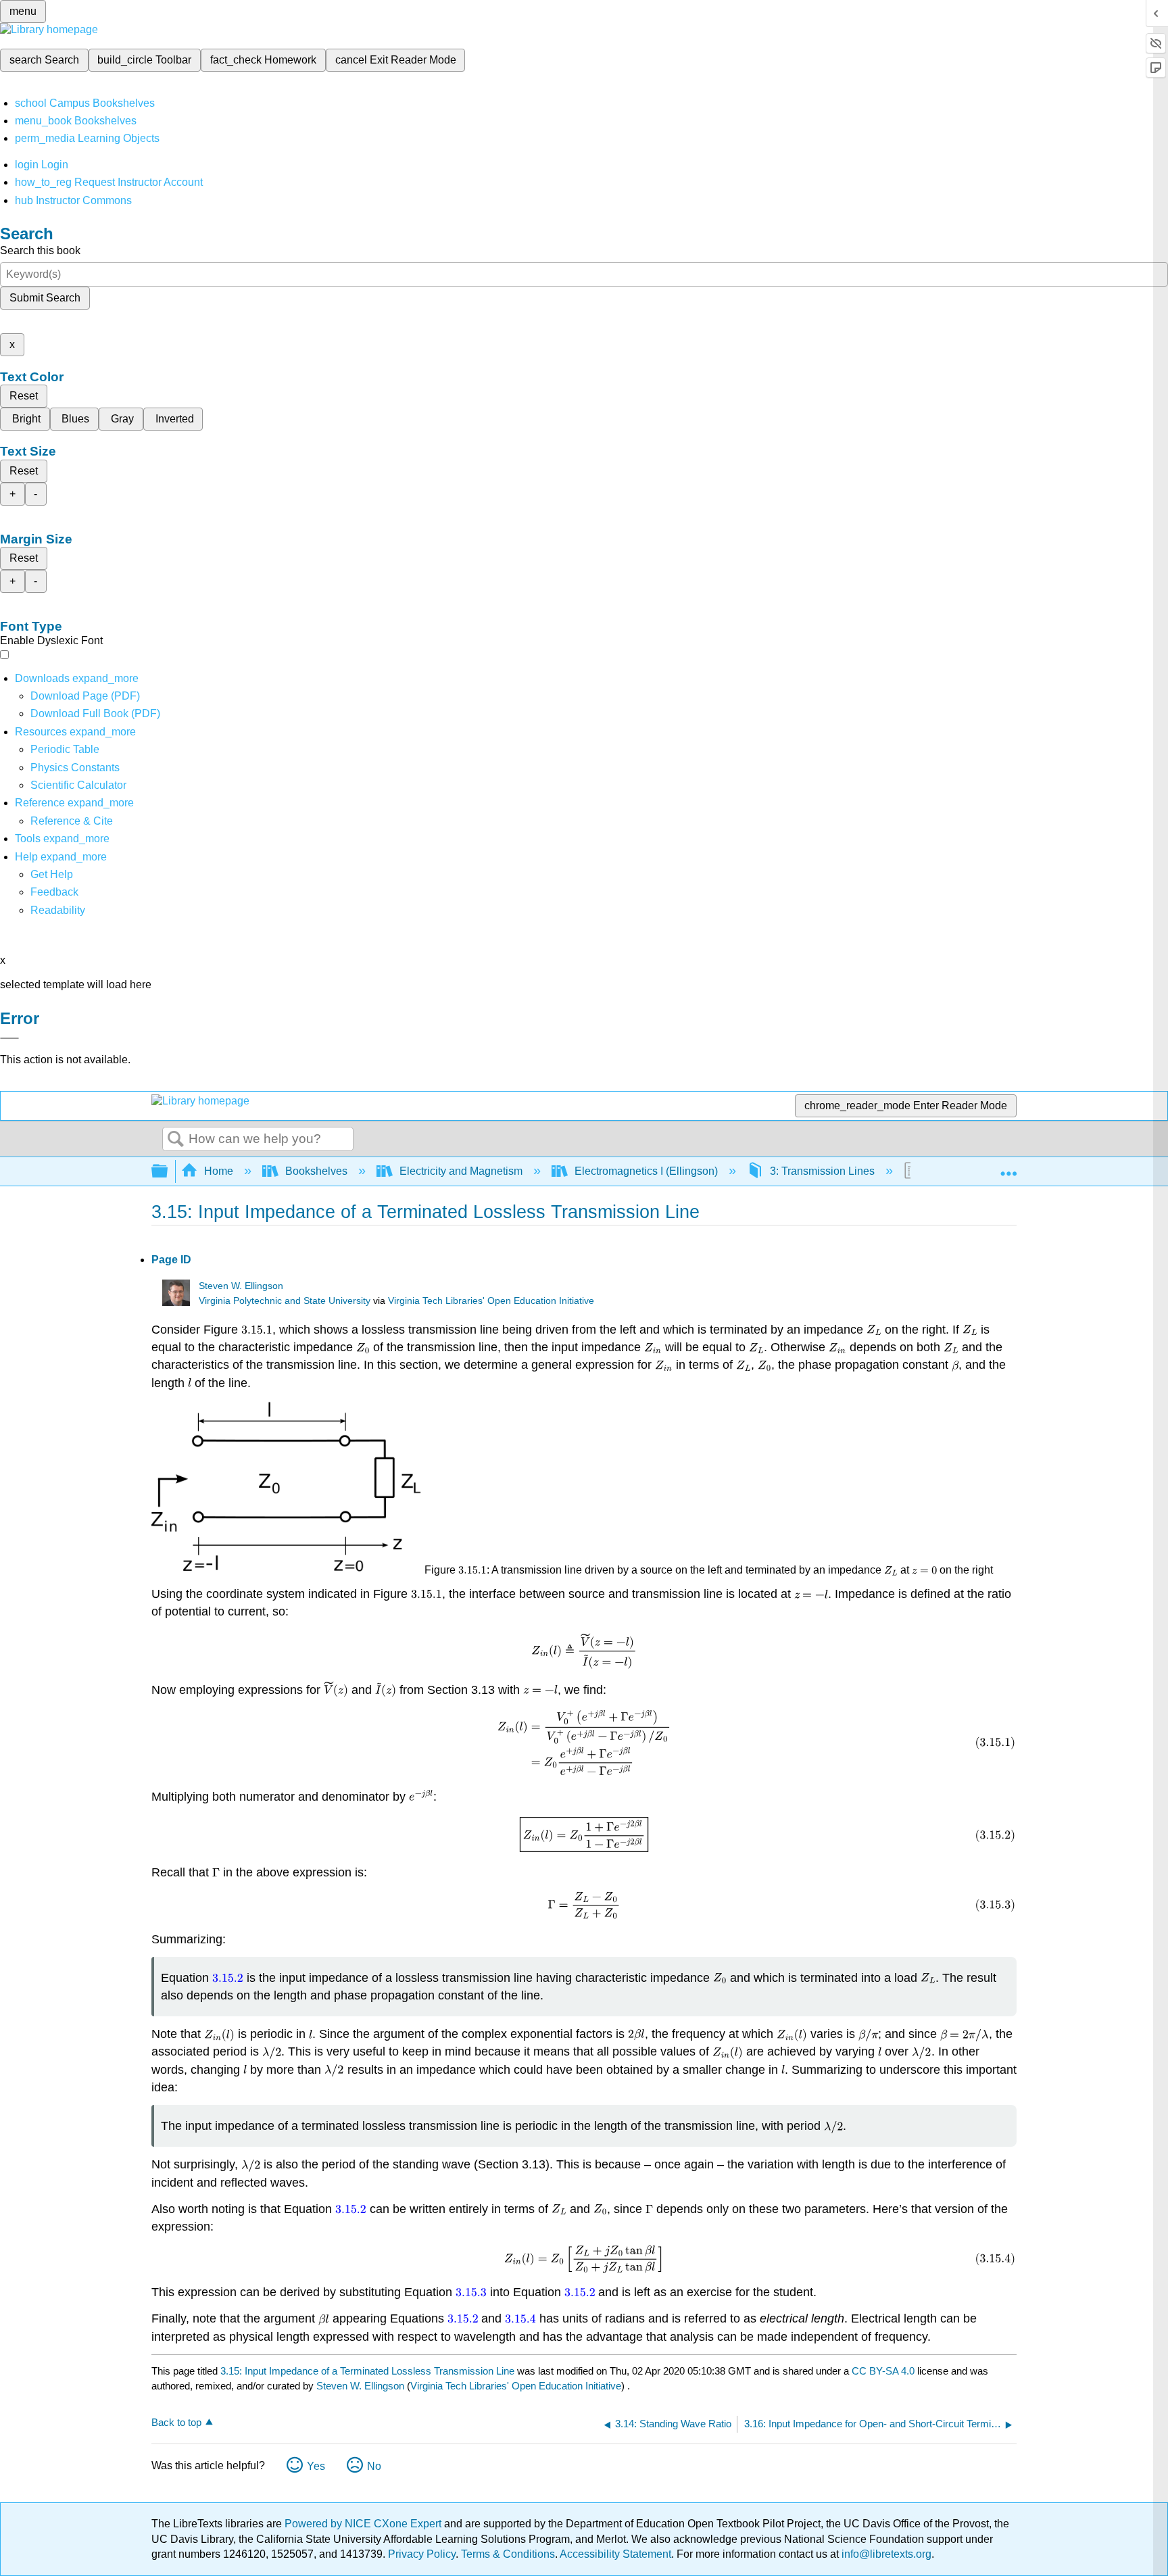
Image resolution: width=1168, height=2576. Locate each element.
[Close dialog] (9, 1038)
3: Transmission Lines (822, 1171)
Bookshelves (316, 1171)
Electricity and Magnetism (461, 1171)
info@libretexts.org (885, 2554)
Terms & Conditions (508, 2554)
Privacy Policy (422, 2554)
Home (219, 1171)
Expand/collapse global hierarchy (168, 1172)
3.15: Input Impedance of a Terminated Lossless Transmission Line (367, 2371)
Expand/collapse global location (1008, 1167)
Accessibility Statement (615, 2554)
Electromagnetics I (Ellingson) (646, 1171)
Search (176, 1140)
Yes (316, 2466)
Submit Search (45, 298)
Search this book (40, 250)
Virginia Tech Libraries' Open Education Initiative (491, 1301)
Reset (24, 396)
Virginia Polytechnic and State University (285, 1301)
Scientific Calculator (78, 785)
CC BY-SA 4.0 (883, 2371)
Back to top (176, 2422)
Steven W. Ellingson (241, 1286)
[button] (54, 892)
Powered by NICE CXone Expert (364, 2524)
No (374, 2466)
